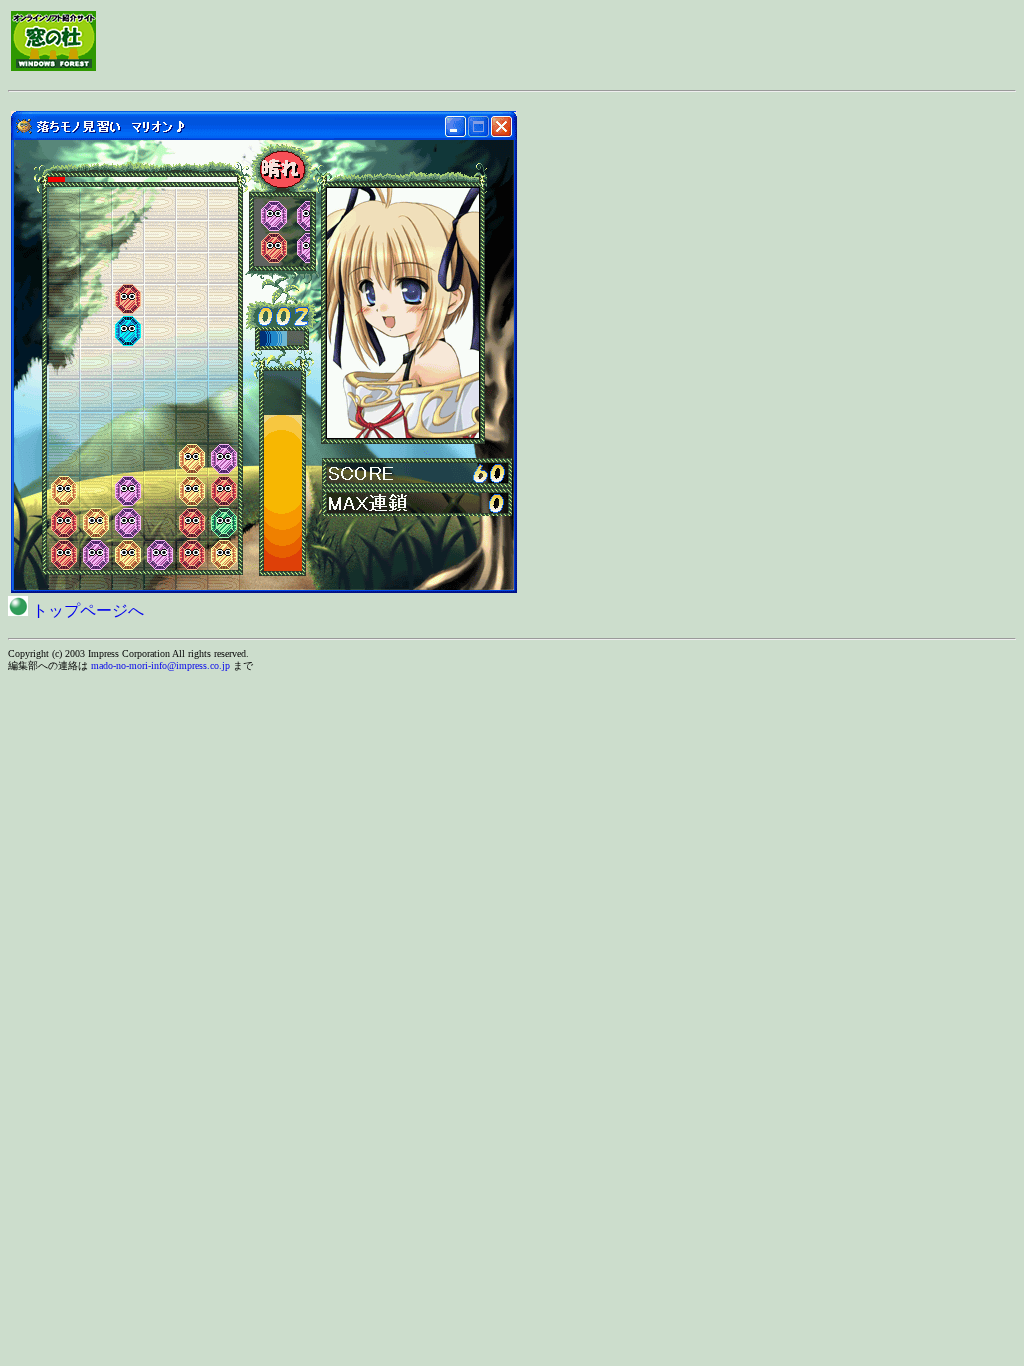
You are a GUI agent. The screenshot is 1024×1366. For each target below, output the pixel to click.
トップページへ (86, 610)
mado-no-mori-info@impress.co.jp (160, 665)
